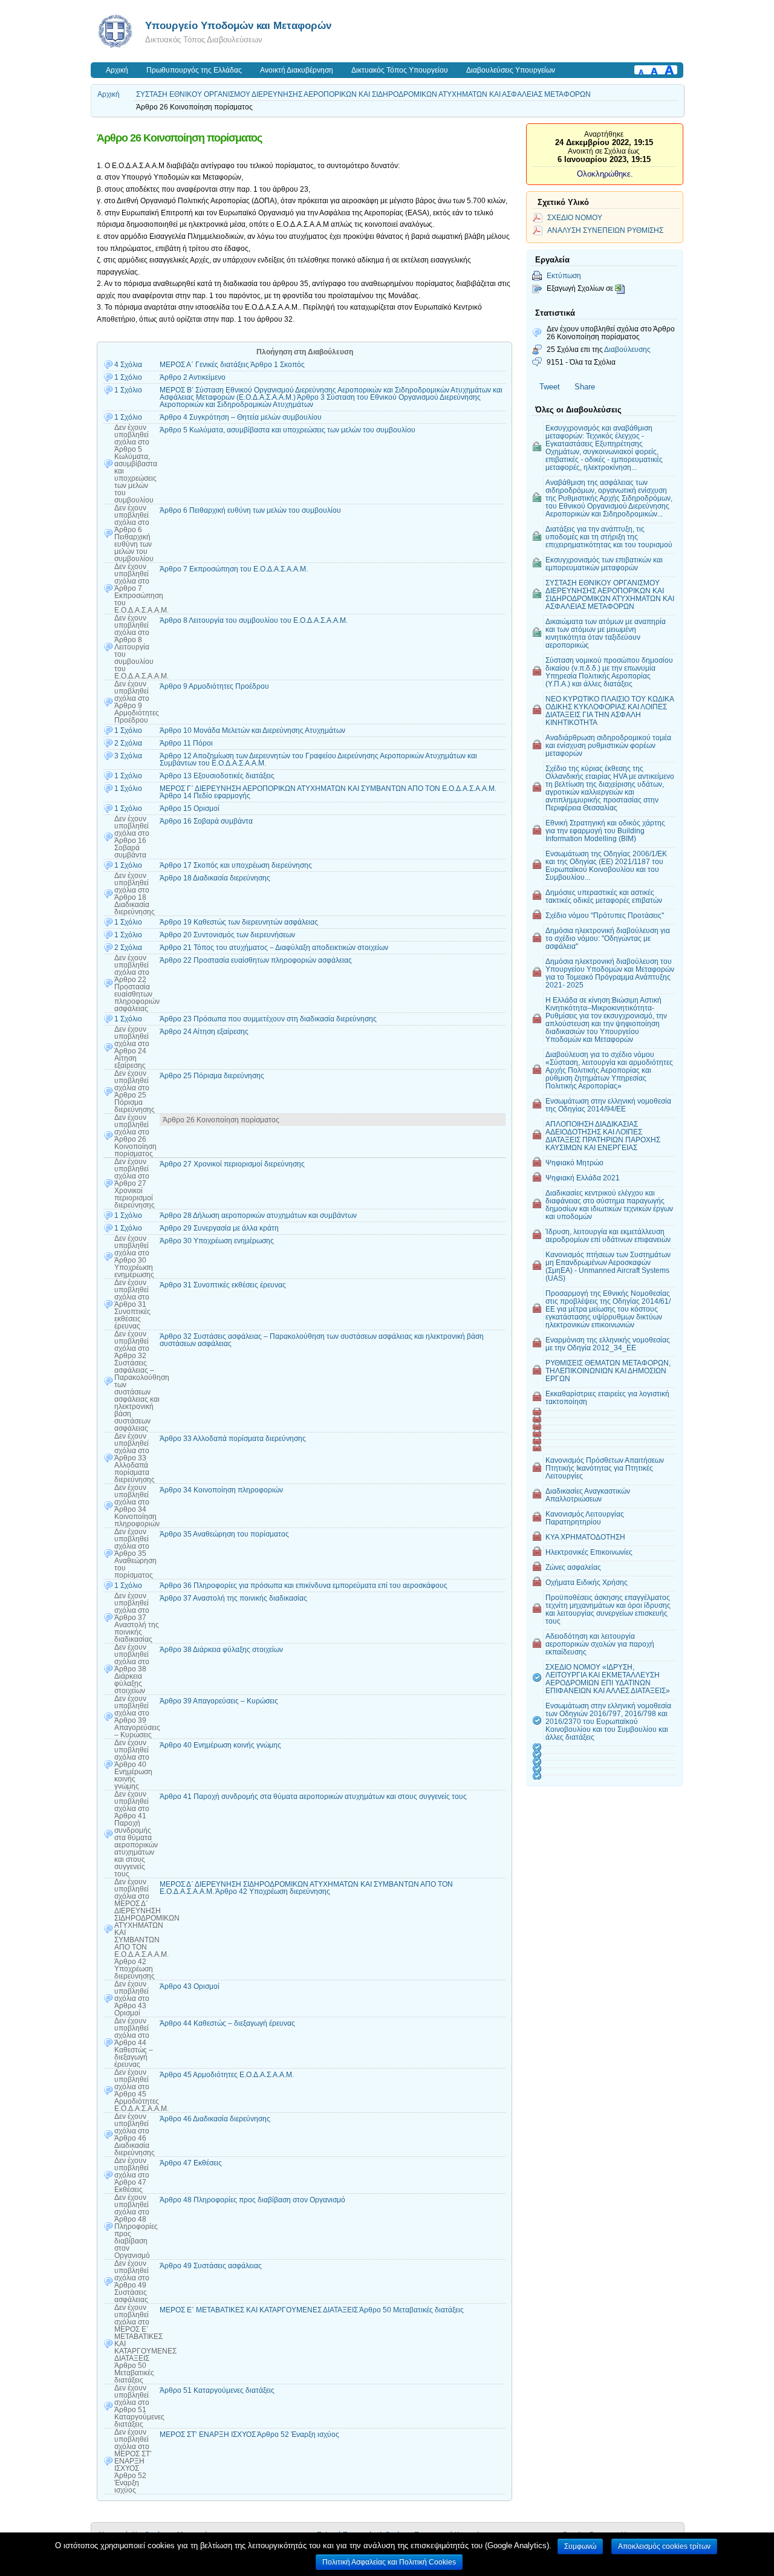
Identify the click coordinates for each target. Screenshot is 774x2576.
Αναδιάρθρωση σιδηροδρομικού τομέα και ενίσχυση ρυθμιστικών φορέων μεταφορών (608, 745)
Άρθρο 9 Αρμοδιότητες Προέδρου (214, 686)
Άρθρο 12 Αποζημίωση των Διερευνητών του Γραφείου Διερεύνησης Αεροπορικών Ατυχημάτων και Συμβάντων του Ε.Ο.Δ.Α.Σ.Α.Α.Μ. (318, 759)
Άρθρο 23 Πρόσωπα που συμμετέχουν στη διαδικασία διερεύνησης (268, 1019)
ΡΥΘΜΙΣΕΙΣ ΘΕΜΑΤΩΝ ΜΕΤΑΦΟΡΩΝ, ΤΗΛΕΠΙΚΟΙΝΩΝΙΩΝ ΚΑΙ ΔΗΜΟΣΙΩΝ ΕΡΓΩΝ (608, 1371)
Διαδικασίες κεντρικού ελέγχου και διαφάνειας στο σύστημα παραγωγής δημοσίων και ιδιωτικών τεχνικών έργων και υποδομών (609, 1205)
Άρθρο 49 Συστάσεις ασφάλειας (211, 2266)
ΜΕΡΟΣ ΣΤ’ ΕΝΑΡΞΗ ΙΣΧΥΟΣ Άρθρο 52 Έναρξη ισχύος (249, 2435)
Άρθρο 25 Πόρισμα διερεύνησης (212, 1076)
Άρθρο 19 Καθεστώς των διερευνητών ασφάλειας (239, 922)
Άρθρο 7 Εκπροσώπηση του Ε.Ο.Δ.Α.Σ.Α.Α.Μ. (234, 569)
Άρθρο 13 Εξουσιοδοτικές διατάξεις (217, 776)
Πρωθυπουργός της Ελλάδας (194, 70)
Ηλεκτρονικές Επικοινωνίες (589, 1552)
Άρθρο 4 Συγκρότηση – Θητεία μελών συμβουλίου (241, 417)
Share (585, 387)
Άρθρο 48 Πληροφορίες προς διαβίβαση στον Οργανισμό (252, 2200)
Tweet (550, 387)
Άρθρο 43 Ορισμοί (190, 1986)
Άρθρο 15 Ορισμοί (190, 808)
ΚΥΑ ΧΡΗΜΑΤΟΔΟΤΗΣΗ (585, 1537)
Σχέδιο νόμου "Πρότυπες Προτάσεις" (605, 915)
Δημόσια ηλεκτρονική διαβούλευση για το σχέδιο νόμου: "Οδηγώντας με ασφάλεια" (608, 938)
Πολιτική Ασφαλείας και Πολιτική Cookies (389, 2562)
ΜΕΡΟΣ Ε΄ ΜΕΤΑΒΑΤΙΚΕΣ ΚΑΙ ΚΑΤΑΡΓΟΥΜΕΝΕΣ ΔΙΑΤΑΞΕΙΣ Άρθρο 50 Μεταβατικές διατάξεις (312, 2310)
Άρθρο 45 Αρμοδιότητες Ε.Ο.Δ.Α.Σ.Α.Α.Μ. (227, 2075)
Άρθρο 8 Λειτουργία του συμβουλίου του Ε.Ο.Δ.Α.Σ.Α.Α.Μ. (254, 620)
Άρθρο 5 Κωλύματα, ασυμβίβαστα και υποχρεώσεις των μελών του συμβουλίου (288, 430)
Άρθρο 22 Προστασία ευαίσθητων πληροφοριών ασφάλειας (256, 960)
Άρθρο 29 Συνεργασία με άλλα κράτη (219, 1228)
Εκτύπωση (564, 275)
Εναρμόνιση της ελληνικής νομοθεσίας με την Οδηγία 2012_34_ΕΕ (608, 1344)
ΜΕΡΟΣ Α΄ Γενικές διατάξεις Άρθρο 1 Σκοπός (232, 365)
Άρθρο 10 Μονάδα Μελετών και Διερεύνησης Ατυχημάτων (252, 730)
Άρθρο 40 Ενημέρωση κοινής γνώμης (220, 1745)
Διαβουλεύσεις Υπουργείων (511, 70)
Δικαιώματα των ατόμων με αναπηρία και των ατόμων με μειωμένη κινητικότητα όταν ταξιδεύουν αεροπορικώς (606, 633)
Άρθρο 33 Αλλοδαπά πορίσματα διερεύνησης (233, 1439)
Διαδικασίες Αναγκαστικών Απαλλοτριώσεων (588, 1495)
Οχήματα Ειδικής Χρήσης (587, 1582)
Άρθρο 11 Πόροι (186, 743)
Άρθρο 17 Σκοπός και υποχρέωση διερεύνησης (236, 865)
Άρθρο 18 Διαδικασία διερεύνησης (215, 878)
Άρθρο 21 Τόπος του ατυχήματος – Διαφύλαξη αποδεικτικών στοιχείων (274, 948)
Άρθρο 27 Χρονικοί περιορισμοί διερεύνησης (232, 1164)
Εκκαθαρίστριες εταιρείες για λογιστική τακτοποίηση (607, 1397)
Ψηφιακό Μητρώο (574, 1163)
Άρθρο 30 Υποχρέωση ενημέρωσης (217, 1241)
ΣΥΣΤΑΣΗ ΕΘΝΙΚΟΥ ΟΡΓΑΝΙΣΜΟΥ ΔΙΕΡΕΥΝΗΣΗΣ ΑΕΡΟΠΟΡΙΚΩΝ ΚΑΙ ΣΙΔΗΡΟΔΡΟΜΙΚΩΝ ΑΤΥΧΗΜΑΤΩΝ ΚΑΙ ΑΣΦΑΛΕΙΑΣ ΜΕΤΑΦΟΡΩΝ (363, 94)
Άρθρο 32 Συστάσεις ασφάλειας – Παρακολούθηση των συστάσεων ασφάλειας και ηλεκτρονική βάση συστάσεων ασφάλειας (322, 1340)
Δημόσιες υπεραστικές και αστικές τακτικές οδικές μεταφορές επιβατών (604, 896)
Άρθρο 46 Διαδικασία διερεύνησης (215, 2119)
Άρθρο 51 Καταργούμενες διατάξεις (217, 2390)
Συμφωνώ (580, 2546)
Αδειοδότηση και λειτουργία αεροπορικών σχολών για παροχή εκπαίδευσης (600, 1644)
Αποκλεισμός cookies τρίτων (664, 2546)
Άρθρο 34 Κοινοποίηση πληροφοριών (221, 1490)
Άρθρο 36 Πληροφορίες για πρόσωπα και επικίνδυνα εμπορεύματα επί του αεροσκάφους (304, 1586)
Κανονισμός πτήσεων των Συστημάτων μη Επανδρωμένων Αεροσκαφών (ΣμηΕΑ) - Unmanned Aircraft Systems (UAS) (608, 1266)
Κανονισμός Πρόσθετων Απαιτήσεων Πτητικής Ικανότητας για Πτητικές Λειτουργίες (605, 1468)
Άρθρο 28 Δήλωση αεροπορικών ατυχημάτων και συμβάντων (258, 1215)
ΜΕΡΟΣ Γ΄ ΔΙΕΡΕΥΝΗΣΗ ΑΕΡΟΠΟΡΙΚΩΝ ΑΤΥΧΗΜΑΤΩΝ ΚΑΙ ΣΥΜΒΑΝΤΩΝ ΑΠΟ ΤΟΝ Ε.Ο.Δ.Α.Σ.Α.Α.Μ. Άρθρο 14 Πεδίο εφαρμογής (328, 792)
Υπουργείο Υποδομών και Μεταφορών (238, 25)
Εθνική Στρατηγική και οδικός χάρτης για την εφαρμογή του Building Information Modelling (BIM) (605, 831)
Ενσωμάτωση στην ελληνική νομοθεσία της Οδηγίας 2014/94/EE (608, 1105)
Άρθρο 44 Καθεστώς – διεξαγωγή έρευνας (227, 2023)
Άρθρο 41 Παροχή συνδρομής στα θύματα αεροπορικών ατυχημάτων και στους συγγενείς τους (313, 1797)
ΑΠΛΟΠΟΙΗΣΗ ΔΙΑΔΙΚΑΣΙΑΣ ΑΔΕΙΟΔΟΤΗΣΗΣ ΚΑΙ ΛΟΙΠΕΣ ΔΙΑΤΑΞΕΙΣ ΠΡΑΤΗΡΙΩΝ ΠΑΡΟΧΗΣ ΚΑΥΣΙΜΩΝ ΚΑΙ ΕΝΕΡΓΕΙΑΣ (603, 1136)
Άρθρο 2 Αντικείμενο (193, 377)
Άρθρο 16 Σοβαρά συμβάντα (206, 821)
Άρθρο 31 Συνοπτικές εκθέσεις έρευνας (223, 1285)
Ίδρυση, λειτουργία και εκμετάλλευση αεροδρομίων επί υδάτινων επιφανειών (608, 1235)
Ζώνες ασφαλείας (573, 1567)
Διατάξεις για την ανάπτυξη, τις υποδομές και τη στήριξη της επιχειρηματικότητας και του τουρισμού (609, 537)
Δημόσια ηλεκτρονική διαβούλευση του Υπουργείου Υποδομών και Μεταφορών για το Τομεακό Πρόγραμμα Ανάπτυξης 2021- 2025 (610, 973)
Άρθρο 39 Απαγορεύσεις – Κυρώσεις (219, 1701)
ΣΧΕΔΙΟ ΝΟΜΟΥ (575, 217)
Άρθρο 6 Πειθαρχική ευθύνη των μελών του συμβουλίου (250, 510)
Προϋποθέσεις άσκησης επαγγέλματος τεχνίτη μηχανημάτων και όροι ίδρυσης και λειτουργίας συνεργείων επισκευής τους (608, 1609)
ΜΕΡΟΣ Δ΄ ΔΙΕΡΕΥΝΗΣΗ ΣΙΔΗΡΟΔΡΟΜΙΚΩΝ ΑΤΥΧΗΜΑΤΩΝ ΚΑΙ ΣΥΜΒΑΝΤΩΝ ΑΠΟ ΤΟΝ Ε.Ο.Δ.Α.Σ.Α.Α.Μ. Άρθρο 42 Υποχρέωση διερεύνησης (306, 1888)
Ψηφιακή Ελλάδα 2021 (583, 1178)
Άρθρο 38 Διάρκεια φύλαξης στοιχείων (221, 1650)
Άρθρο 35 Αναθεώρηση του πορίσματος (224, 1534)
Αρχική (117, 70)
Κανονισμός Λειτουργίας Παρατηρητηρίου (585, 1518)
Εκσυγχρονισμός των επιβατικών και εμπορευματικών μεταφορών (604, 564)
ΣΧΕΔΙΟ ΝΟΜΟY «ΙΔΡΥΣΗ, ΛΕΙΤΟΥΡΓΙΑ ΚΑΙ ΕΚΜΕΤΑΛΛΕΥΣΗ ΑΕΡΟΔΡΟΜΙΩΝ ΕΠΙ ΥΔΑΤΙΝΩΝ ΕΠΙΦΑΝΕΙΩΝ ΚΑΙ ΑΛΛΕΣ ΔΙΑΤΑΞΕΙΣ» (608, 1679)
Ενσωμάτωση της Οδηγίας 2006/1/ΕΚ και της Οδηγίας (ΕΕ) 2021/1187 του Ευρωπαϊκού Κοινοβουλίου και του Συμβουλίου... (606, 865)
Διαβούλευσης (627, 349)
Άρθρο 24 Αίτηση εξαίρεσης (204, 1032)
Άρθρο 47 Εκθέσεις (191, 2163)
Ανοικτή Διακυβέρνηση (297, 70)
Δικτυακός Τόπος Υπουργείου (400, 70)
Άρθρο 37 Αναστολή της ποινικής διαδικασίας (233, 1598)
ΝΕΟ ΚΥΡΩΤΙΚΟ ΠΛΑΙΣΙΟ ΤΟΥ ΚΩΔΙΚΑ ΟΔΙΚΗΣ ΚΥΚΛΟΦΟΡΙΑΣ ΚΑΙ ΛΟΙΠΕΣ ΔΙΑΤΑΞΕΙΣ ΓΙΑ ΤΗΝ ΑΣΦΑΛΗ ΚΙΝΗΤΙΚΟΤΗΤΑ (610, 711)
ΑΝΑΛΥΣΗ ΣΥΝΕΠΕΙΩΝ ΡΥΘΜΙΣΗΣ (605, 230)
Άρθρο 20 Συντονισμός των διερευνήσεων (227, 935)
